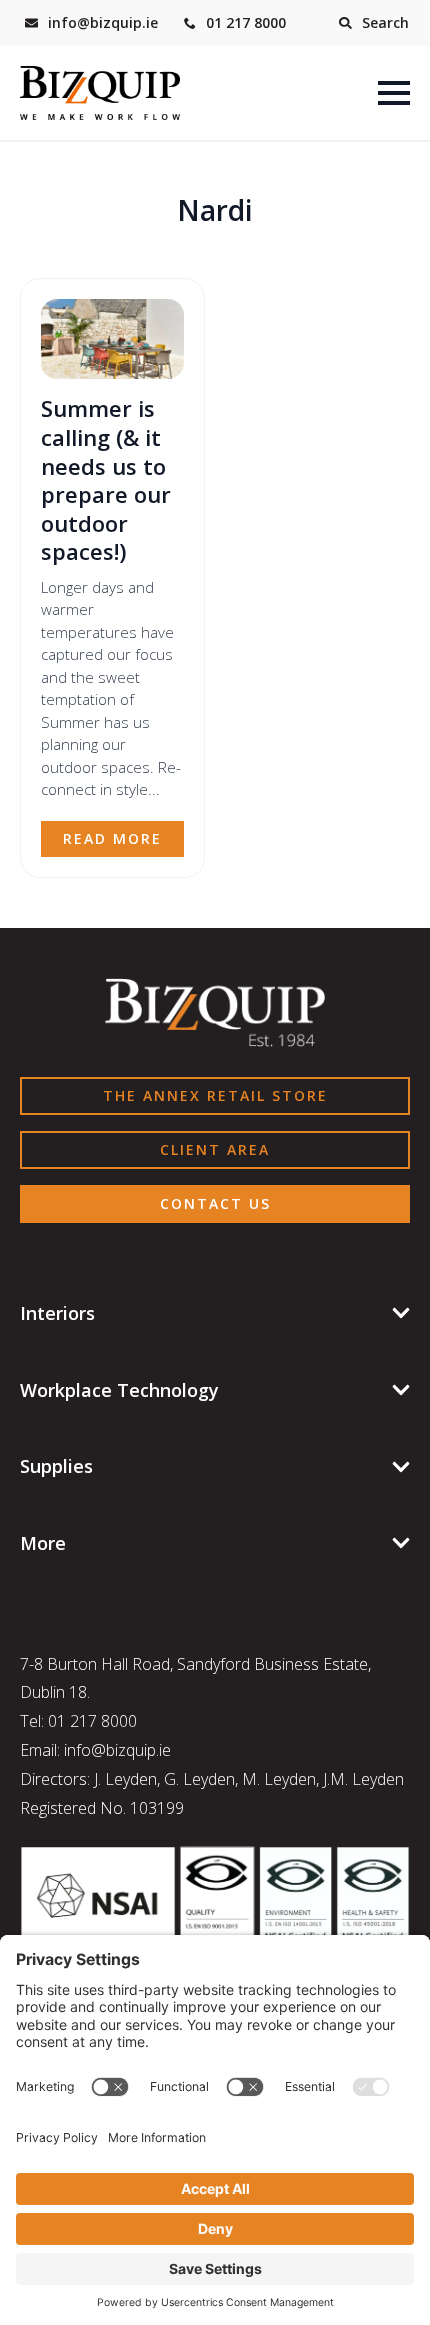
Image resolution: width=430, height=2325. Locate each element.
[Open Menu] (394, 93)
